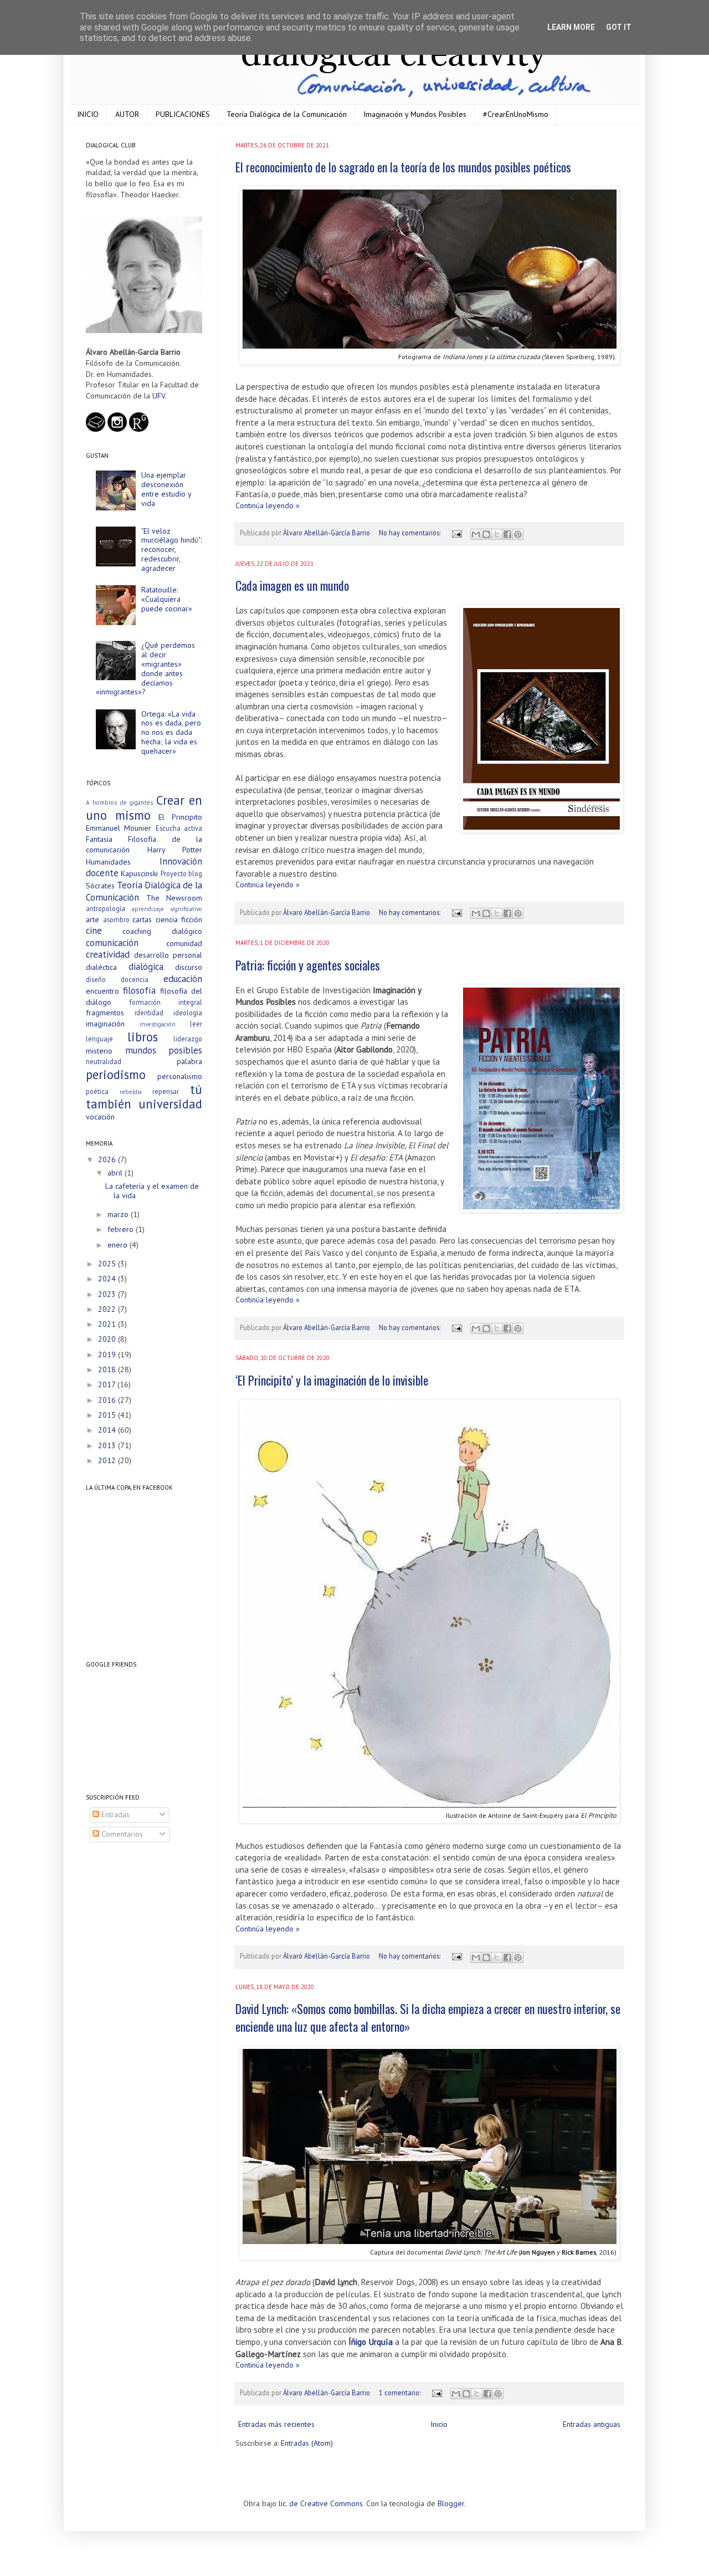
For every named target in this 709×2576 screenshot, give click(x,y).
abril (116, 1173)
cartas (142, 919)
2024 (108, 1279)
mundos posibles (164, 1050)
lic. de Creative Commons (321, 2503)
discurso (189, 967)
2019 (108, 1355)
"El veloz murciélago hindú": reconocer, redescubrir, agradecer (171, 550)
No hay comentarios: (410, 533)
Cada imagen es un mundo (292, 585)
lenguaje (99, 1039)
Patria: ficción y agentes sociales (308, 965)
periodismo (116, 1074)
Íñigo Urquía (371, 2342)
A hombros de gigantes (119, 803)
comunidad (184, 943)
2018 (108, 1369)
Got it (619, 27)
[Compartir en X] (497, 534)
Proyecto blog (181, 873)
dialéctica (101, 967)
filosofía (139, 990)
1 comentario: (400, 2393)
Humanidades (108, 862)
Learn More (571, 27)
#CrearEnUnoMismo (516, 114)
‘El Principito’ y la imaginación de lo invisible (332, 1380)
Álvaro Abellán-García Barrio (327, 533)
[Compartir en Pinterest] (518, 534)
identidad (149, 1013)
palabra (189, 1061)
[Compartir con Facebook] (507, 534)
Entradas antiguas (592, 2424)
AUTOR (127, 114)
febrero (122, 1229)
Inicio (439, 2424)
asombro (116, 919)
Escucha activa (179, 828)
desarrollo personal (168, 955)
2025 (108, 1264)
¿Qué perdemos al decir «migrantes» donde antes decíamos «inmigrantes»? (146, 668)
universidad (170, 1104)
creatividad (108, 954)
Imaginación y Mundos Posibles (415, 114)
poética (97, 1091)
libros (143, 1037)
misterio (99, 1051)
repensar (166, 1091)
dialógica (146, 967)
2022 (108, 1309)
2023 (108, 1294)
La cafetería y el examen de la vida (152, 1191)
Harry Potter (175, 850)
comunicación (112, 943)
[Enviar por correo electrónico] (476, 534)
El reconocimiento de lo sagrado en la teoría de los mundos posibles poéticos (403, 167)
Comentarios (121, 1834)
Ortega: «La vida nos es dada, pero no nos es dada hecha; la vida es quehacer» (171, 732)
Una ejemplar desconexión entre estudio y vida (166, 489)
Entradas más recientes (276, 2424)
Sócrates (100, 886)
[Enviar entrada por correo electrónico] (456, 533)
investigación (158, 1024)
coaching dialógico (162, 931)
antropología (106, 908)
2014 (108, 1430)
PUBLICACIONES (183, 114)
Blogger (451, 2503)
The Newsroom (174, 898)
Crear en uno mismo (144, 807)
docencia (135, 979)
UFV (159, 396)
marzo (119, 1214)
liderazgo (188, 1039)
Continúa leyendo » (268, 505)
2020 (108, 1339)
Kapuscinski (139, 873)
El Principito (180, 817)
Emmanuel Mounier (119, 828)
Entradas (114, 1815)
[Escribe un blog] (486, 534)
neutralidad (104, 1061)
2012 (108, 1460)
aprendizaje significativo (167, 909)
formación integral (166, 1002)
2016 (108, 1400)
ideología (188, 1013)
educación (183, 979)
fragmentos (105, 1013)
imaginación (105, 1024)
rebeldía (131, 1092)
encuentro (102, 991)
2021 (108, 1324)
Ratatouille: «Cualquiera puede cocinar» (167, 599)
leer (196, 1024)
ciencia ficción (179, 919)
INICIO (88, 114)
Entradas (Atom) (307, 2443)
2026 (108, 1159)
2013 (108, 1445)
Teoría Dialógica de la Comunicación (287, 114)
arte (93, 919)
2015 (108, 1415)
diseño (96, 979)
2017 (108, 1384)
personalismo (180, 1076)
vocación (100, 1117)
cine (94, 931)
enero (119, 1245)
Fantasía (99, 839)
